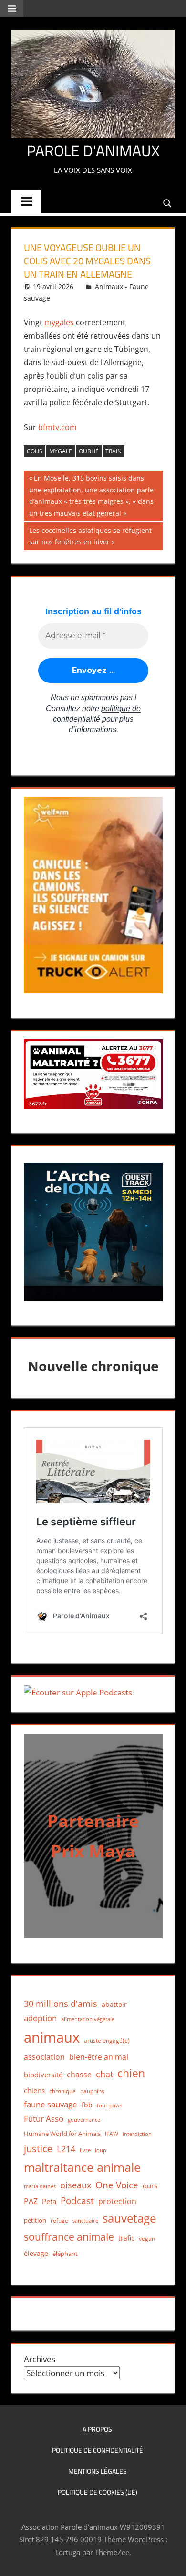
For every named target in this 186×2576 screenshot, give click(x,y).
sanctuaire (85, 2220)
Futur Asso (44, 2119)
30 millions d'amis (61, 2004)
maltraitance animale (82, 2167)
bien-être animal (99, 2057)
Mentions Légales (98, 2471)
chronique (62, 2091)
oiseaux (76, 2185)
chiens (34, 2090)
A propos (97, 2429)
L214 (66, 2149)
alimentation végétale (88, 2019)
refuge (59, 2220)
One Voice (117, 2185)
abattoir (114, 2004)
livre (85, 2150)
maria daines (40, 2186)
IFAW (112, 2134)
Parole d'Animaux (93, 150)
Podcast (77, 2200)
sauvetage (129, 2218)
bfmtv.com (57, 427)
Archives (40, 2359)
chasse (79, 2075)
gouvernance (84, 2120)
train (114, 451)
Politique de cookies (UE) (98, 2492)
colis (35, 451)
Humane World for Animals (62, 2134)
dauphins (92, 2091)
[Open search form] (168, 203)
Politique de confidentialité (98, 2450)
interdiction (137, 2134)
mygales (59, 322)
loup (101, 2150)
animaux (52, 2037)
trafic (126, 2238)
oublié (89, 451)
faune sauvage (51, 2104)
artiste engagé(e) (107, 2040)
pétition (35, 2220)
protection (117, 2201)
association (44, 2057)
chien (131, 2073)
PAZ (31, 2201)
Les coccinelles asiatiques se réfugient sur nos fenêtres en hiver (90, 536)
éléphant (65, 2254)
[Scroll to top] (170, 2560)
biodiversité (43, 2075)
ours (150, 2185)
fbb (87, 2105)
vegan (147, 2239)
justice (38, 2149)
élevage (36, 2254)
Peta (49, 2201)
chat (104, 2074)
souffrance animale (69, 2237)
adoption (40, 2018)
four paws (109, 2105)
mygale (61, 451)
